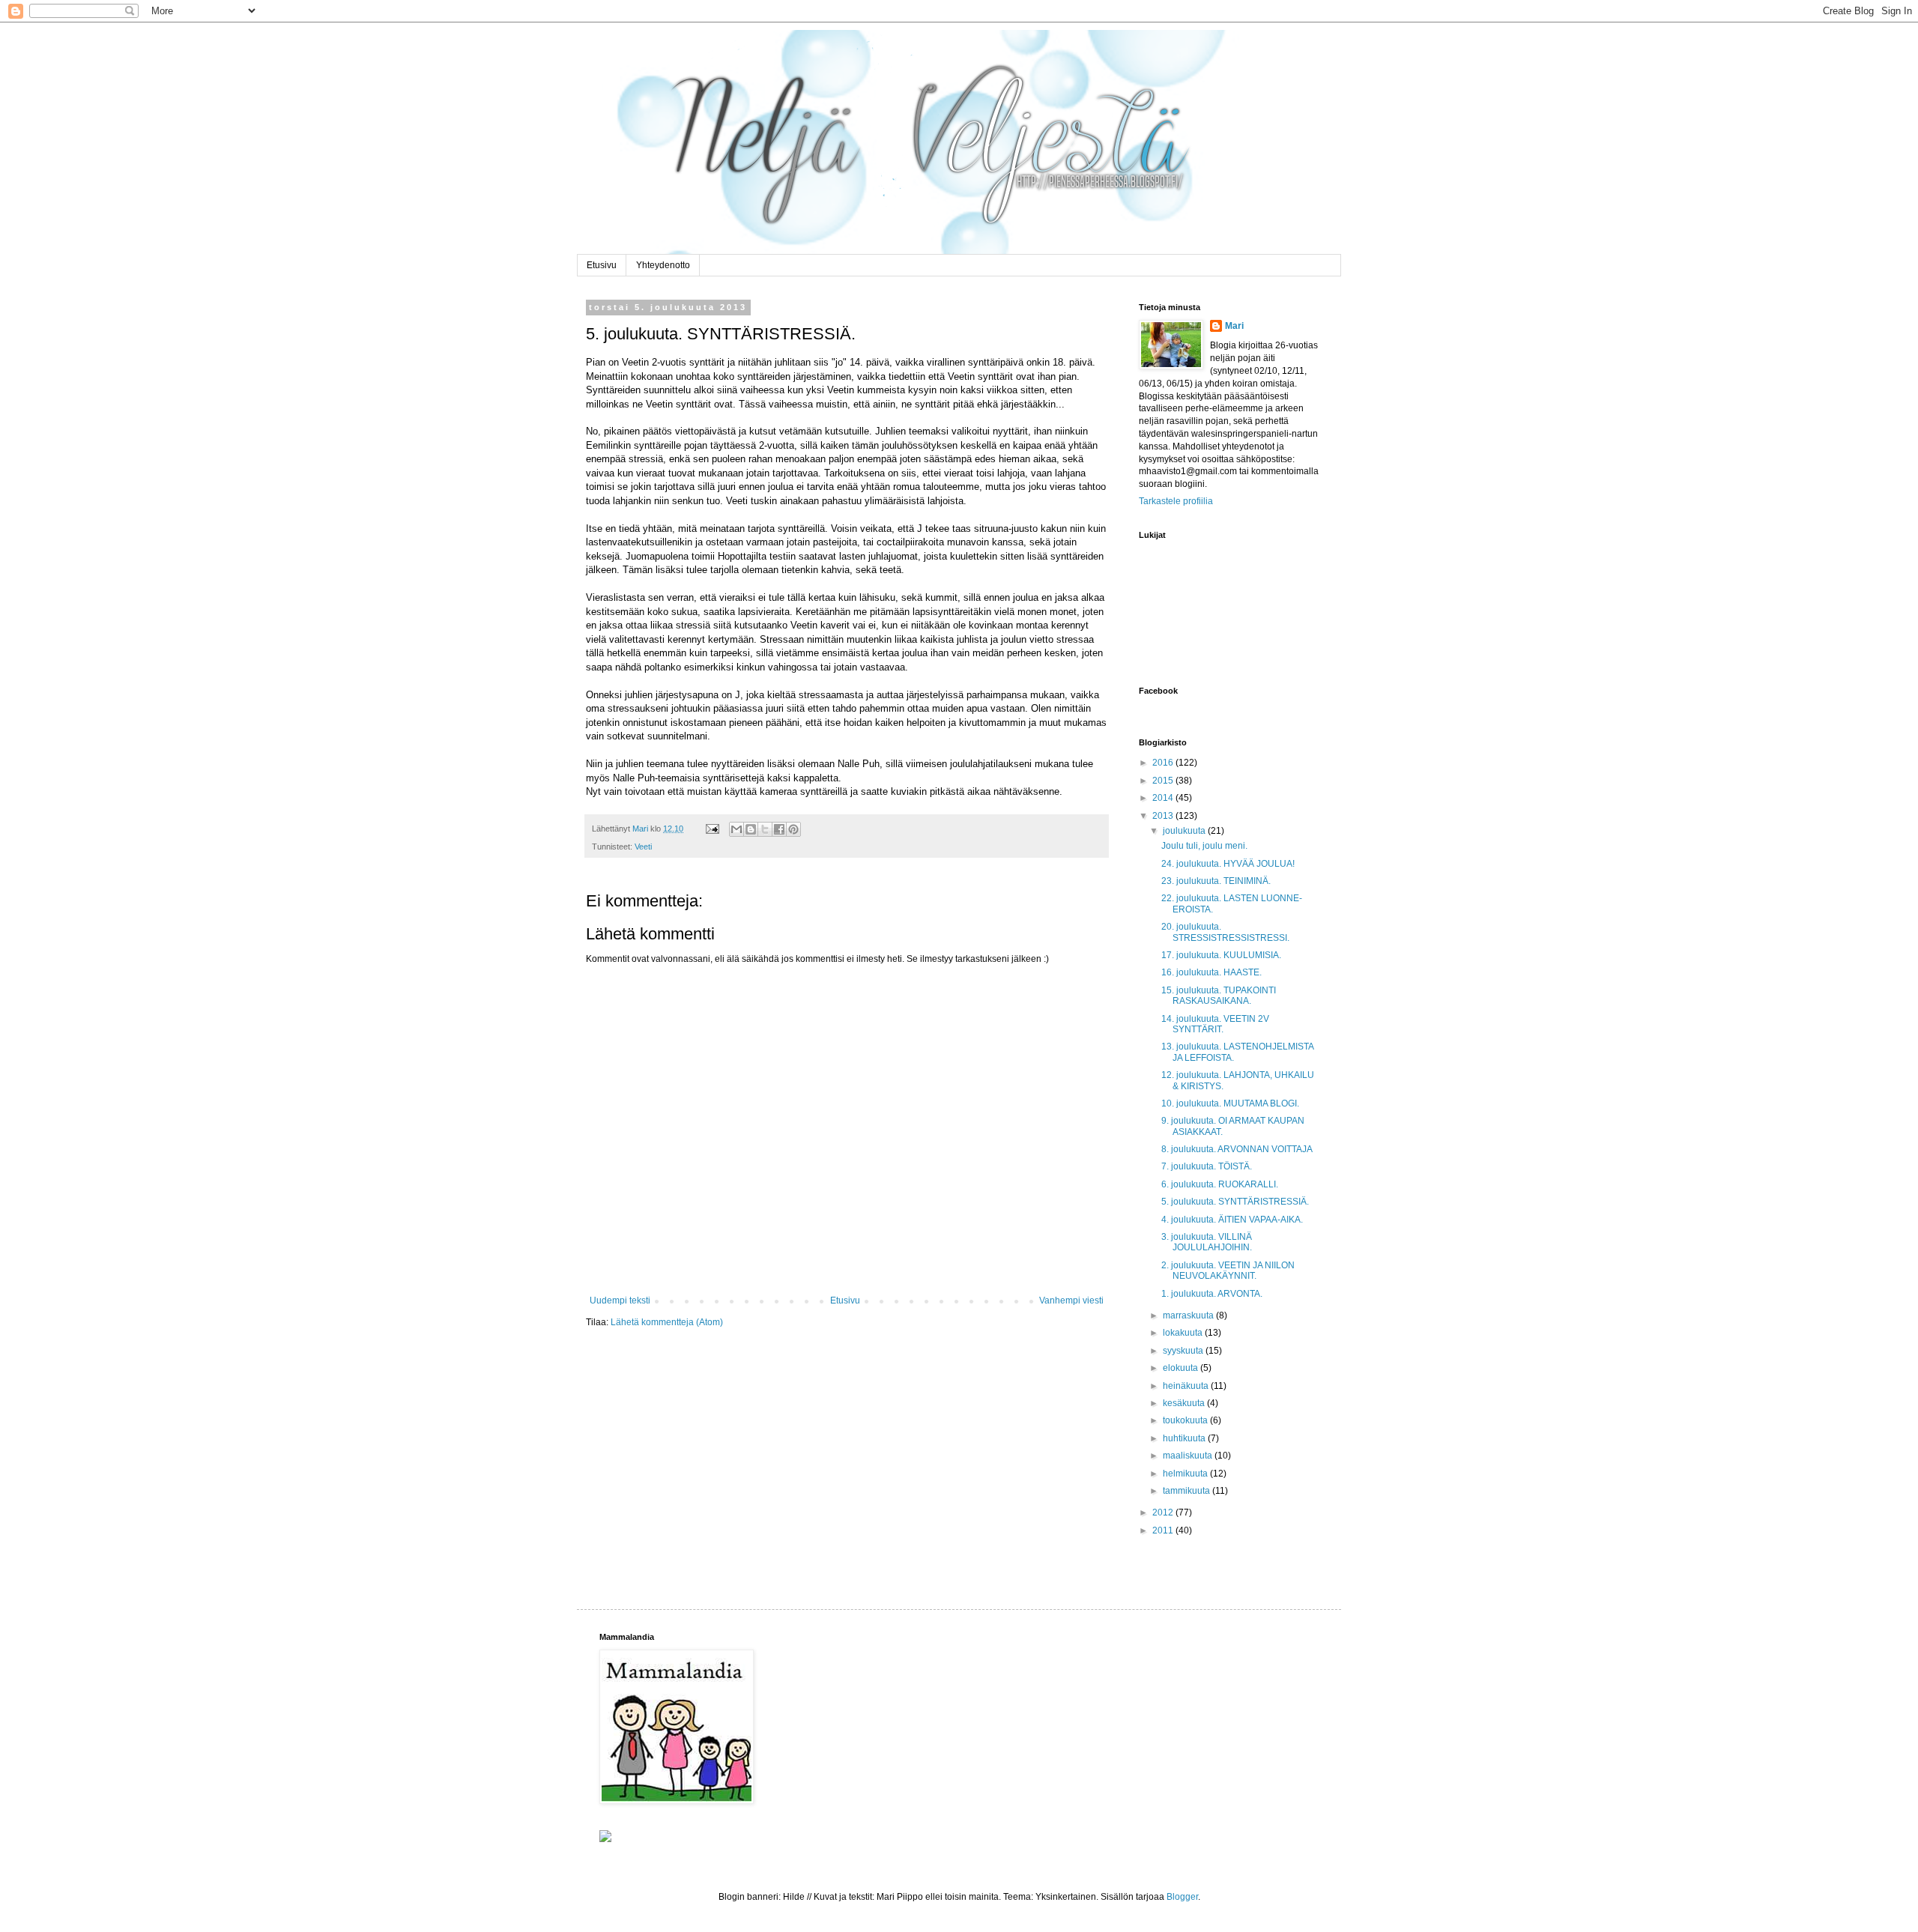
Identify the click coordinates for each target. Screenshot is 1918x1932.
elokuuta (1182, 1368)
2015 (1164, 781)
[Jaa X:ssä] (765, 829)
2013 (1164, 816)
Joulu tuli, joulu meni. (1204, 846)
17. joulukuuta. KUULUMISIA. (1221, 955)
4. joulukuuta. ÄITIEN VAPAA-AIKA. (1232, 1220)
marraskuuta (1189, 1315)
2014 (1164, 798)
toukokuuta (1186, 1420)
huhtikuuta (1185, 1438)
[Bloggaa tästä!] (751, 829)
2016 (1164, 763)
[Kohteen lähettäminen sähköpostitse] (736, 829)
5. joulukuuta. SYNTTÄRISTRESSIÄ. (1235, 1202)
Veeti (643, 847)
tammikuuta (1188, 1491)
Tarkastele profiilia (1176, 501)
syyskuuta (1184, 1351)
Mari (1234, 326)
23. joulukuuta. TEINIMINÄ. (1216, 881)
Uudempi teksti (620, 1300)
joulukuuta (1185, 831)
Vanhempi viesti (1071, 1300)
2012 (1164, 1512)
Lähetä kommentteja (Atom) (667, 1322)
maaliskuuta (1189, 1456)
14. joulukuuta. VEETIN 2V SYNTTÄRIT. (1215, 1024)
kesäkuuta (1185, 1403)
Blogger (1182, 1897)
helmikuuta (1186, 1474)
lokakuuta (1184, 1333)
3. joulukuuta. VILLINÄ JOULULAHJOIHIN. (1207, 1242)
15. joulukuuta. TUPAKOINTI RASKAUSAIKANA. (1219, 996)
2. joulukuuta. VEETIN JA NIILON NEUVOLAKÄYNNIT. (1228, 1271)
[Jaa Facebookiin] (779, 829)
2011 (1164, 1530)
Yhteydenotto (663, 265)
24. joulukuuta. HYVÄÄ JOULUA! (1228, 864)
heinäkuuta (1187, 1386)
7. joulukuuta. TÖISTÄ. (1207, 1166)
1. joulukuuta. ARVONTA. (1212, 1294)
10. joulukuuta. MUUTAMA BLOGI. (1230, 1103)
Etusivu (602, 265)
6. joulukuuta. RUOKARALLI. (1220, 1184)
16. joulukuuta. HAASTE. (1211, 972)
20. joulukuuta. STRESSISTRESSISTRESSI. (1225, 932)
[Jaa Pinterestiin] (793, 829)
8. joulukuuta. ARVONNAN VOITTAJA (1237, 1149)
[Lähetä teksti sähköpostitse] (712, 829)
